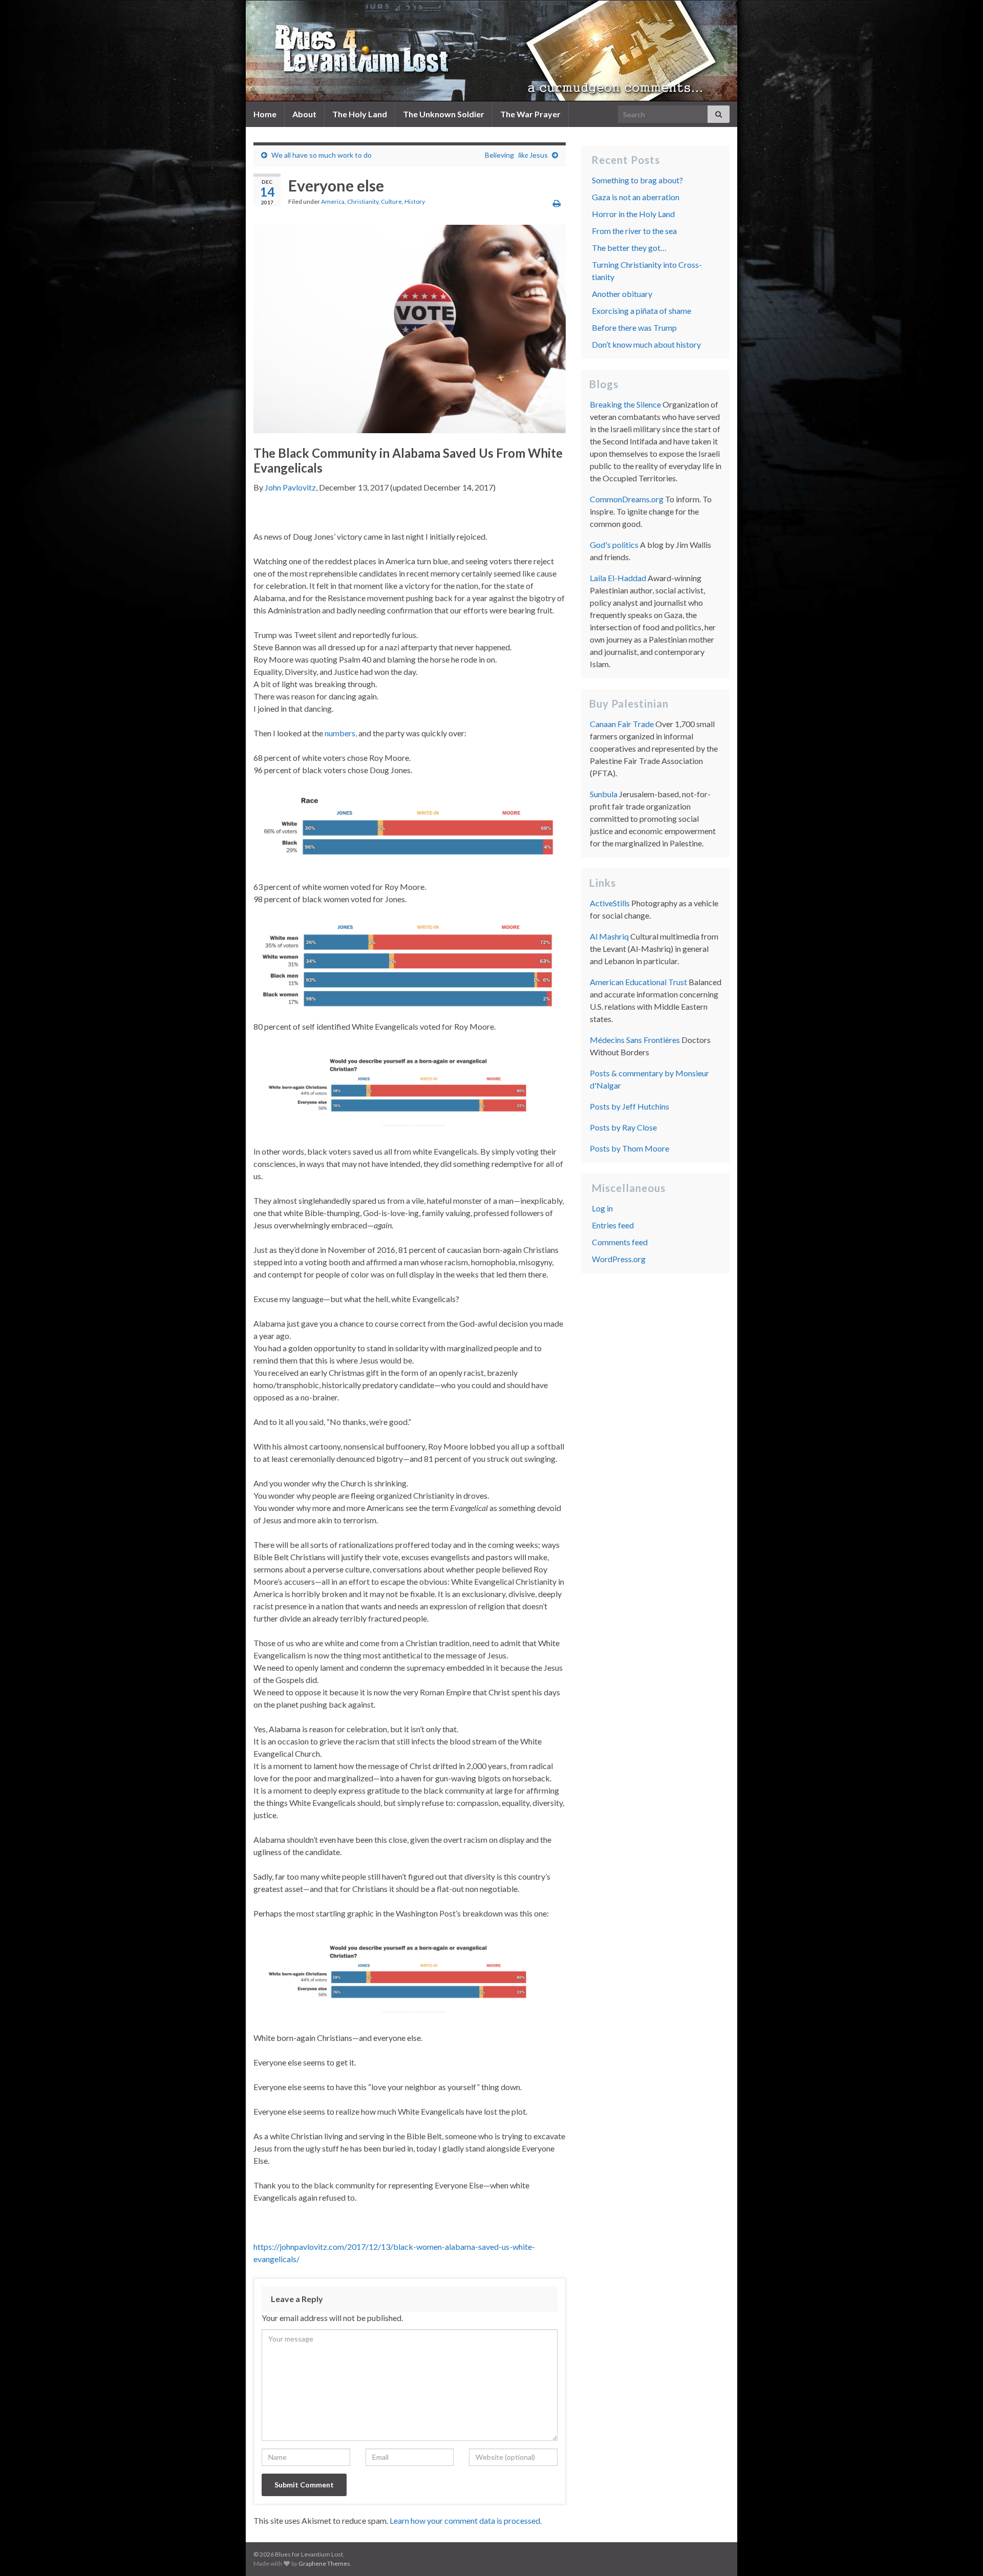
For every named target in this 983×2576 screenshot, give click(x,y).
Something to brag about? (637, 180)
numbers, (341, 733)
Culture (391, 201)
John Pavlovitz (290, 487)
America (333, 201)
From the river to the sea (634, 231)
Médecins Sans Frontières (635, 1040)
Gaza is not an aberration (636, 197)
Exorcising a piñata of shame (642, 311)
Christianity (363, 201)
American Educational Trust (638, 982)
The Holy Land (360, 114)
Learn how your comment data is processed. (466, 2520)
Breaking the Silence (625, 404)
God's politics (614, 545)
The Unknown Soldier (444, 114)
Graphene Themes (324, 2563)
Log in (602, 1208)
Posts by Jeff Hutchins (629, 1106)
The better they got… (629, 248)
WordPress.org (619, 1259)
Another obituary (622, 294)
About (304, 114)
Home (265, 114)
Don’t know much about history (646, 344)
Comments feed (620, 1242)
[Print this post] (557, 203)
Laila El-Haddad (618, 578)
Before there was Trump (634, 327)
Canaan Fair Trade (622, 724)
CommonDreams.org (627, 499)
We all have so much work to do (322, 155)
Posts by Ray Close (623, 1127)
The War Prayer (530, 114)
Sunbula (604, 794)
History (415, 201)
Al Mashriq (609, 936)
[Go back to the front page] (491, 51)
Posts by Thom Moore (629, 1148)
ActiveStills (610, 903)
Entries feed (613, 1225)
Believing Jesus (516, 155)
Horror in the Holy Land (633, 214)
